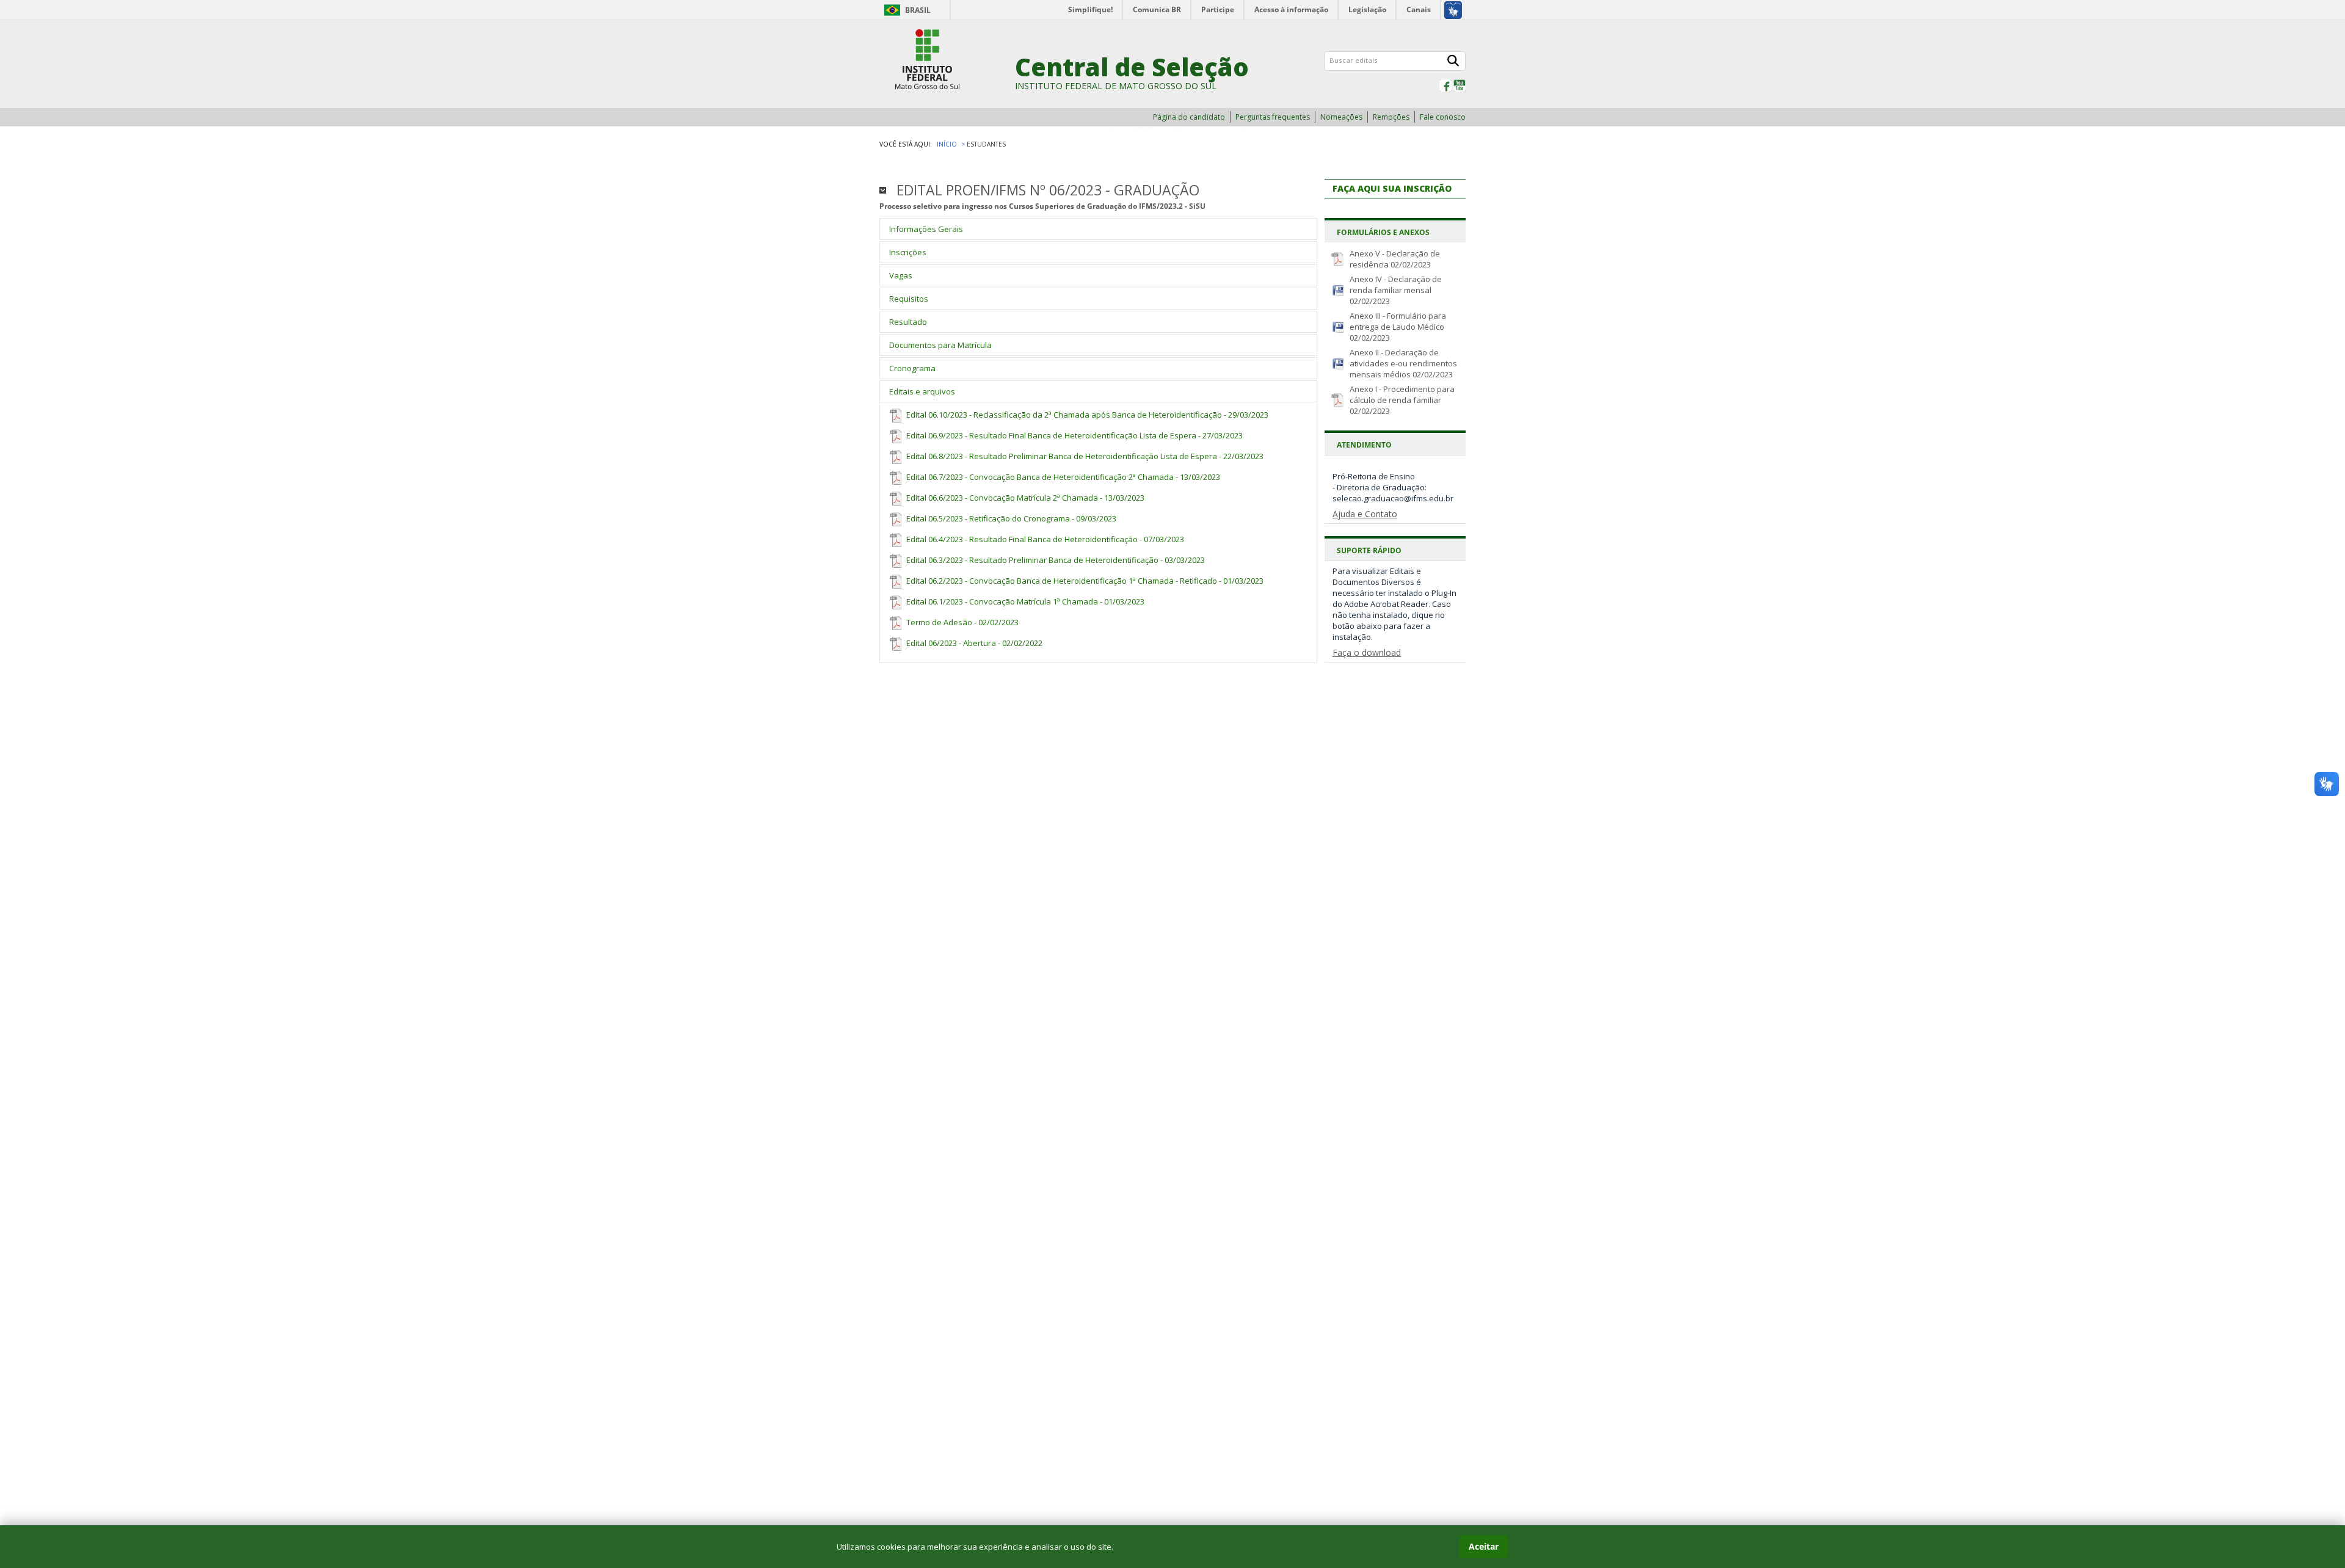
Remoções (1391, 117)
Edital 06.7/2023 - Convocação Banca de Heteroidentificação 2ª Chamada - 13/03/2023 (1062, 477)
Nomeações (1341, 117)
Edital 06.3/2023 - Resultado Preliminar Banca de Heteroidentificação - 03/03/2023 (1055, 560)
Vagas (901, 275)
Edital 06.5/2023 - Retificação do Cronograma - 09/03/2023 (1010, 518)
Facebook (1445, 85)
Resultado (908, 322)
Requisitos (909, 299)
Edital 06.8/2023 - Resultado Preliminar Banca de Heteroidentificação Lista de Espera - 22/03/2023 (1084, 456)
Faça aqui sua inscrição (1392, 188)
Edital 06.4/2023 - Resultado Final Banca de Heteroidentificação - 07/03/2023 (1044, 539)
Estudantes (986, 144)
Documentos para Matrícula (940, 345)
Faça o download (1367, 652)
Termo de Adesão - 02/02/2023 (962, 622)
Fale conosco (1443, 117)
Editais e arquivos (922, 391)
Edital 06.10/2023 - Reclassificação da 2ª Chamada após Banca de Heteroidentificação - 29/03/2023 (1086, 415)
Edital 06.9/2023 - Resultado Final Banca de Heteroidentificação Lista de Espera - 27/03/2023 (1074, 435)
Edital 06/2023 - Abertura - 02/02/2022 (973, 643)
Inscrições (908, 252)
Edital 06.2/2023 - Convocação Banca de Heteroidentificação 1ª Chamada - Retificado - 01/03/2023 (1084, 581)
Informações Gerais (926, 229)
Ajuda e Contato (1365, 514)
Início (947, 144)
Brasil (918, 10)
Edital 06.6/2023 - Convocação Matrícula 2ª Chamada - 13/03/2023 (1024, 498)
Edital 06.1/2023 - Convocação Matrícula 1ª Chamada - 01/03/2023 (1024, 601)
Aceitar (1484, 1546)
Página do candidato (1189, 117)
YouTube (1460, 85)
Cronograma (912, 368)
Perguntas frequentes (1273, 117)
